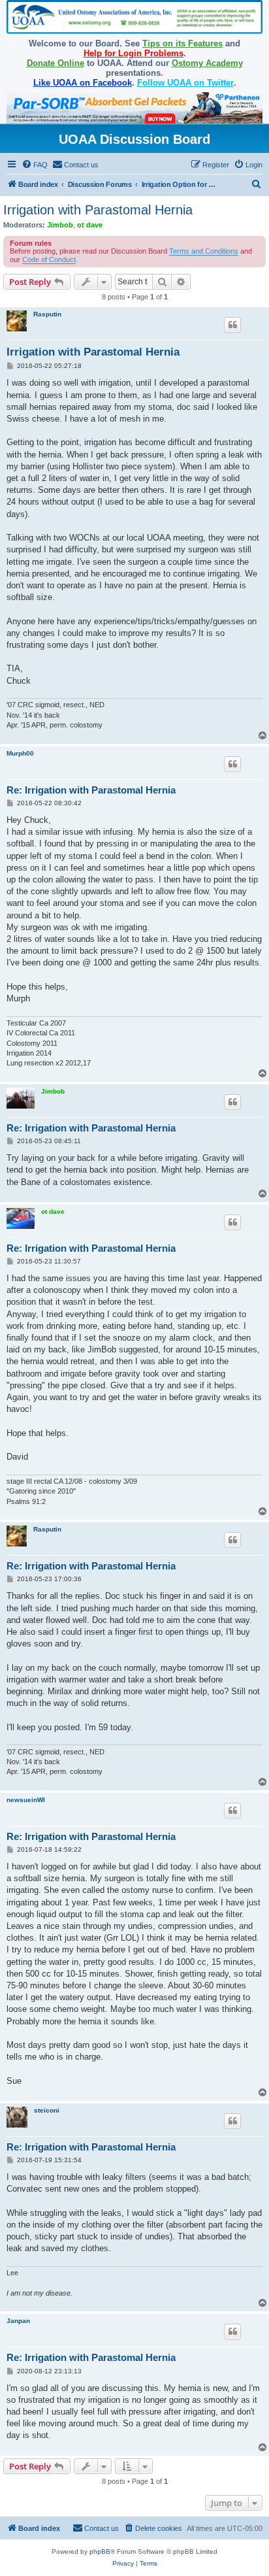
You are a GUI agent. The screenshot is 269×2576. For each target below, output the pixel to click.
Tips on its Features (182, 43)
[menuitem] (35, 165)
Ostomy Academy (207, 63)
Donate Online (55, 63)
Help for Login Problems (134, 53)
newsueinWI (26, 1800)
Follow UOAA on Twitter (185, 83)
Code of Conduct (49, 259)
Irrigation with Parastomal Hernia (98, 210)
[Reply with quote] (232, 325)
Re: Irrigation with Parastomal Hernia (91, 790)
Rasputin (47, 314)
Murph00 (20, 753)
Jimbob (60, 225)
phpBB (100, 2551)
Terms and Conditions (204, 251)
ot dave (90, 225)
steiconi (47, 2110)
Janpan (18, 2321)
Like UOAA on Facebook (83, 83)
